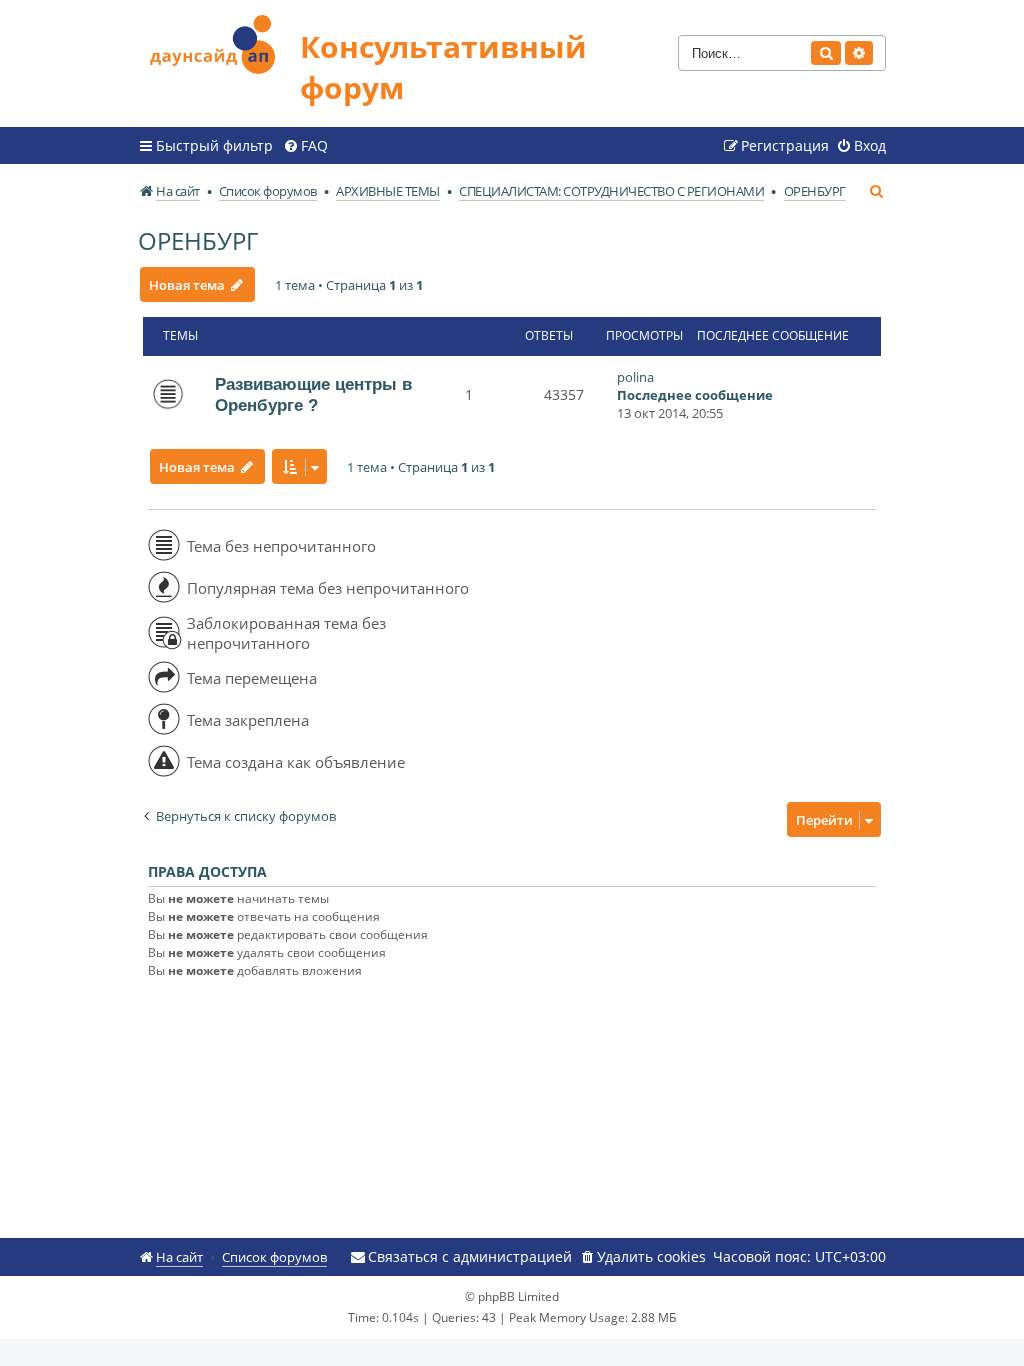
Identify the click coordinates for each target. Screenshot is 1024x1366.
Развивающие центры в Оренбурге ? (313, 394)
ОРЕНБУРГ (198, 240)
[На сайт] (219, 41)
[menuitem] (305, 146)
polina (635, 377)
